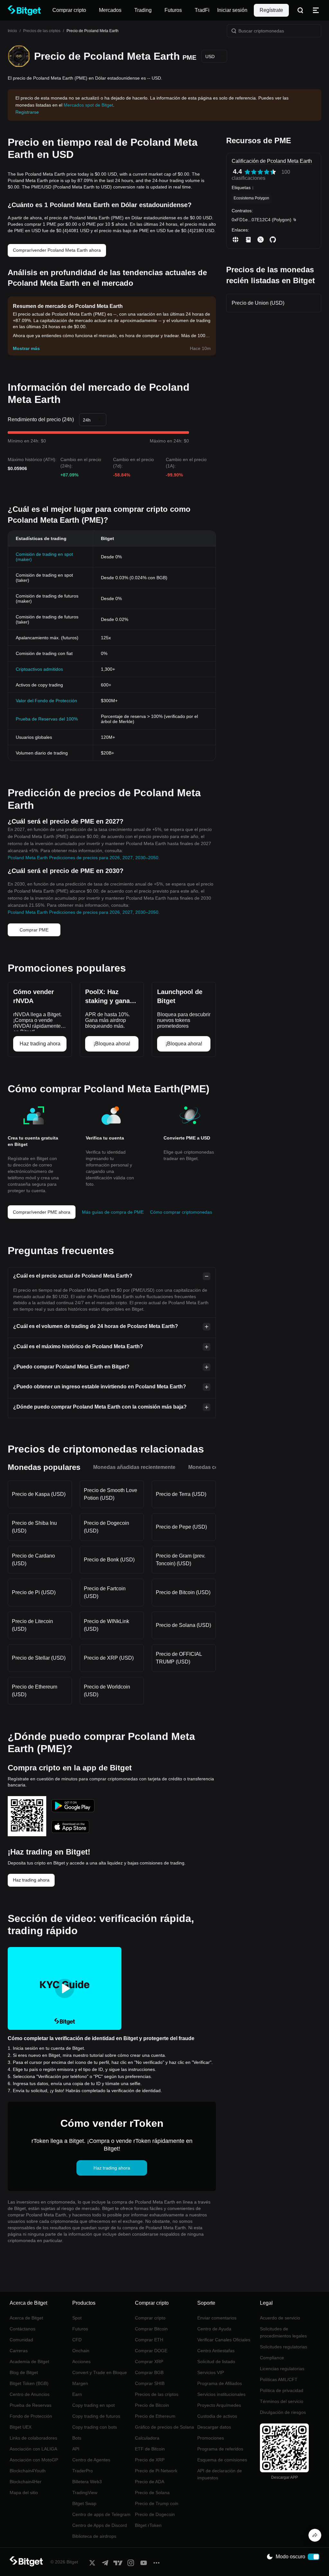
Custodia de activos (217, 2416)
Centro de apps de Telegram (101, 2514)
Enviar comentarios (217, 2318)
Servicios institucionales (221, 2394)
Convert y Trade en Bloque (100, 2372)
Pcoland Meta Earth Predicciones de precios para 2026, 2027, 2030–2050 (83, 858)
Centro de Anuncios (30, 2394)
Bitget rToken (148, 2525)
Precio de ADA (150, 2482)
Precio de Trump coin (157, 2503)
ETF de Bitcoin (150, 2449)
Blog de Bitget (24, 2372)
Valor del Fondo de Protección (46, 701)
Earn (77, 2394)
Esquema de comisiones (222, 2460)
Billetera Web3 (87, 2482)
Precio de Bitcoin (152, 2405)
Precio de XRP (150, 2460)
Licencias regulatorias (282, 2369)
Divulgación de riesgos (283, 2412)
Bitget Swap (84, 2503)
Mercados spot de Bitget (88, 105)
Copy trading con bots (95, 2427)
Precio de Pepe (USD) (181, 1527)
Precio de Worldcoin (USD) (107, 1691)
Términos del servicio (282, 2401)
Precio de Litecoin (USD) (32, 1625)
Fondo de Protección (31, 2416)
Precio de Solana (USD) (183, 1625)
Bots (77, 2438)
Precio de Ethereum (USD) (35, 1691)
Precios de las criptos (42, 31)
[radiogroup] (260, 172)
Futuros (80, 2329)
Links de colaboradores (33, 2438)
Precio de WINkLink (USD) (107, 1625)
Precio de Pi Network (156, 2471)
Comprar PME (34, 930)
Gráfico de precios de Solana (164, 2427)
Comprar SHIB (150, 2383)
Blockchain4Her (26, 2482)
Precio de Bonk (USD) (109, 1560)
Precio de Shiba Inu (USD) (34, 1527)
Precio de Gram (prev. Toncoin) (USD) (181, 1560)
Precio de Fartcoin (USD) (105, 1592)
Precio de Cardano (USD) (33, 1560)
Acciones (81, 2362)
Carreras (19, 2351)
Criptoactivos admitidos (39, 669)
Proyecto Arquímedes (219, 2405)
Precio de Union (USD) (258, 303)
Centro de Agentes (91, 2460)
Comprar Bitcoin (151, 2329)
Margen (80, 2383)
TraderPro (83, 2471)
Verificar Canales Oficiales (224, 2340)
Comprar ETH (149, 2340)
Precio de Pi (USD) (34, 1592)
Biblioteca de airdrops (94, 2536)
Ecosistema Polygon (251, 198)
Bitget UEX (21, 2427)
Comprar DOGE (151, 2351)
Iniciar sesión (232, 10)
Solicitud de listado (216, 2362)
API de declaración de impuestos (220, 2474)
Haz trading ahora (31, 1880)
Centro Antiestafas (216, 2351)
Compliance (272, 2358)
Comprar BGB (149, 2372)
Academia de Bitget (29, 2362)
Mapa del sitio (24, 2493)
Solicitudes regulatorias (284, 2347)
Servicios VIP (211, 2372)
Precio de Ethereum (155, 2416)
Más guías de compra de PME (113, 1212)
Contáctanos (22, 2329)
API (76, 2449)
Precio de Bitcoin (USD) (183, 1592)
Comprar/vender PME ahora (42, 1212)
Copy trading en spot (93, 2405)
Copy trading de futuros (96, 2416)
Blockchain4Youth (28, 2471)
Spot (77, 2318)
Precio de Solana (152, 2493)
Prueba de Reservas (31, 2405)
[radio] (247, 172)
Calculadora (147, 2438)
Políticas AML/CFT (279, 2380)
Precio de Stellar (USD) (39, 1658)
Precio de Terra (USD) (181, 1494)
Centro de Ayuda (214, 2329)
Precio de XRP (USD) (109, 1658)
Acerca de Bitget (26, 2318)
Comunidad (21, 2340)
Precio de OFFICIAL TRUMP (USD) (179, 1658)
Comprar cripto (150, 2318)
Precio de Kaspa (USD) (39, 1494)
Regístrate (271, 10)
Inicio (12, 31)
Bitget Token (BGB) (29, 2383)
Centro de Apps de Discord (100, 2525)
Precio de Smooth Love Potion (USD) (111, 1494)
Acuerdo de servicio (280, 2318)
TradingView (85, 2493)
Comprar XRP (149, 2362)
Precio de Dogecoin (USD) (107, 1527)
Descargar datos (214, 2427)
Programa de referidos (220, 2449)
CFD (77, 2340)
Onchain (81, 2351)
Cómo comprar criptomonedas (181, 1212)
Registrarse (27, 112)
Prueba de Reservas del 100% (47, 719)
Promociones (211, 2438)
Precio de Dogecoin (155, 2514)
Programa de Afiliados (220, 2383)
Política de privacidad (282, 2390)
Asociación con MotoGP (34, 2460)
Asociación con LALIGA (33, 2449)
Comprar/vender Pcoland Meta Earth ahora (57, 250)
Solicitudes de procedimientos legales (283, 2332)
